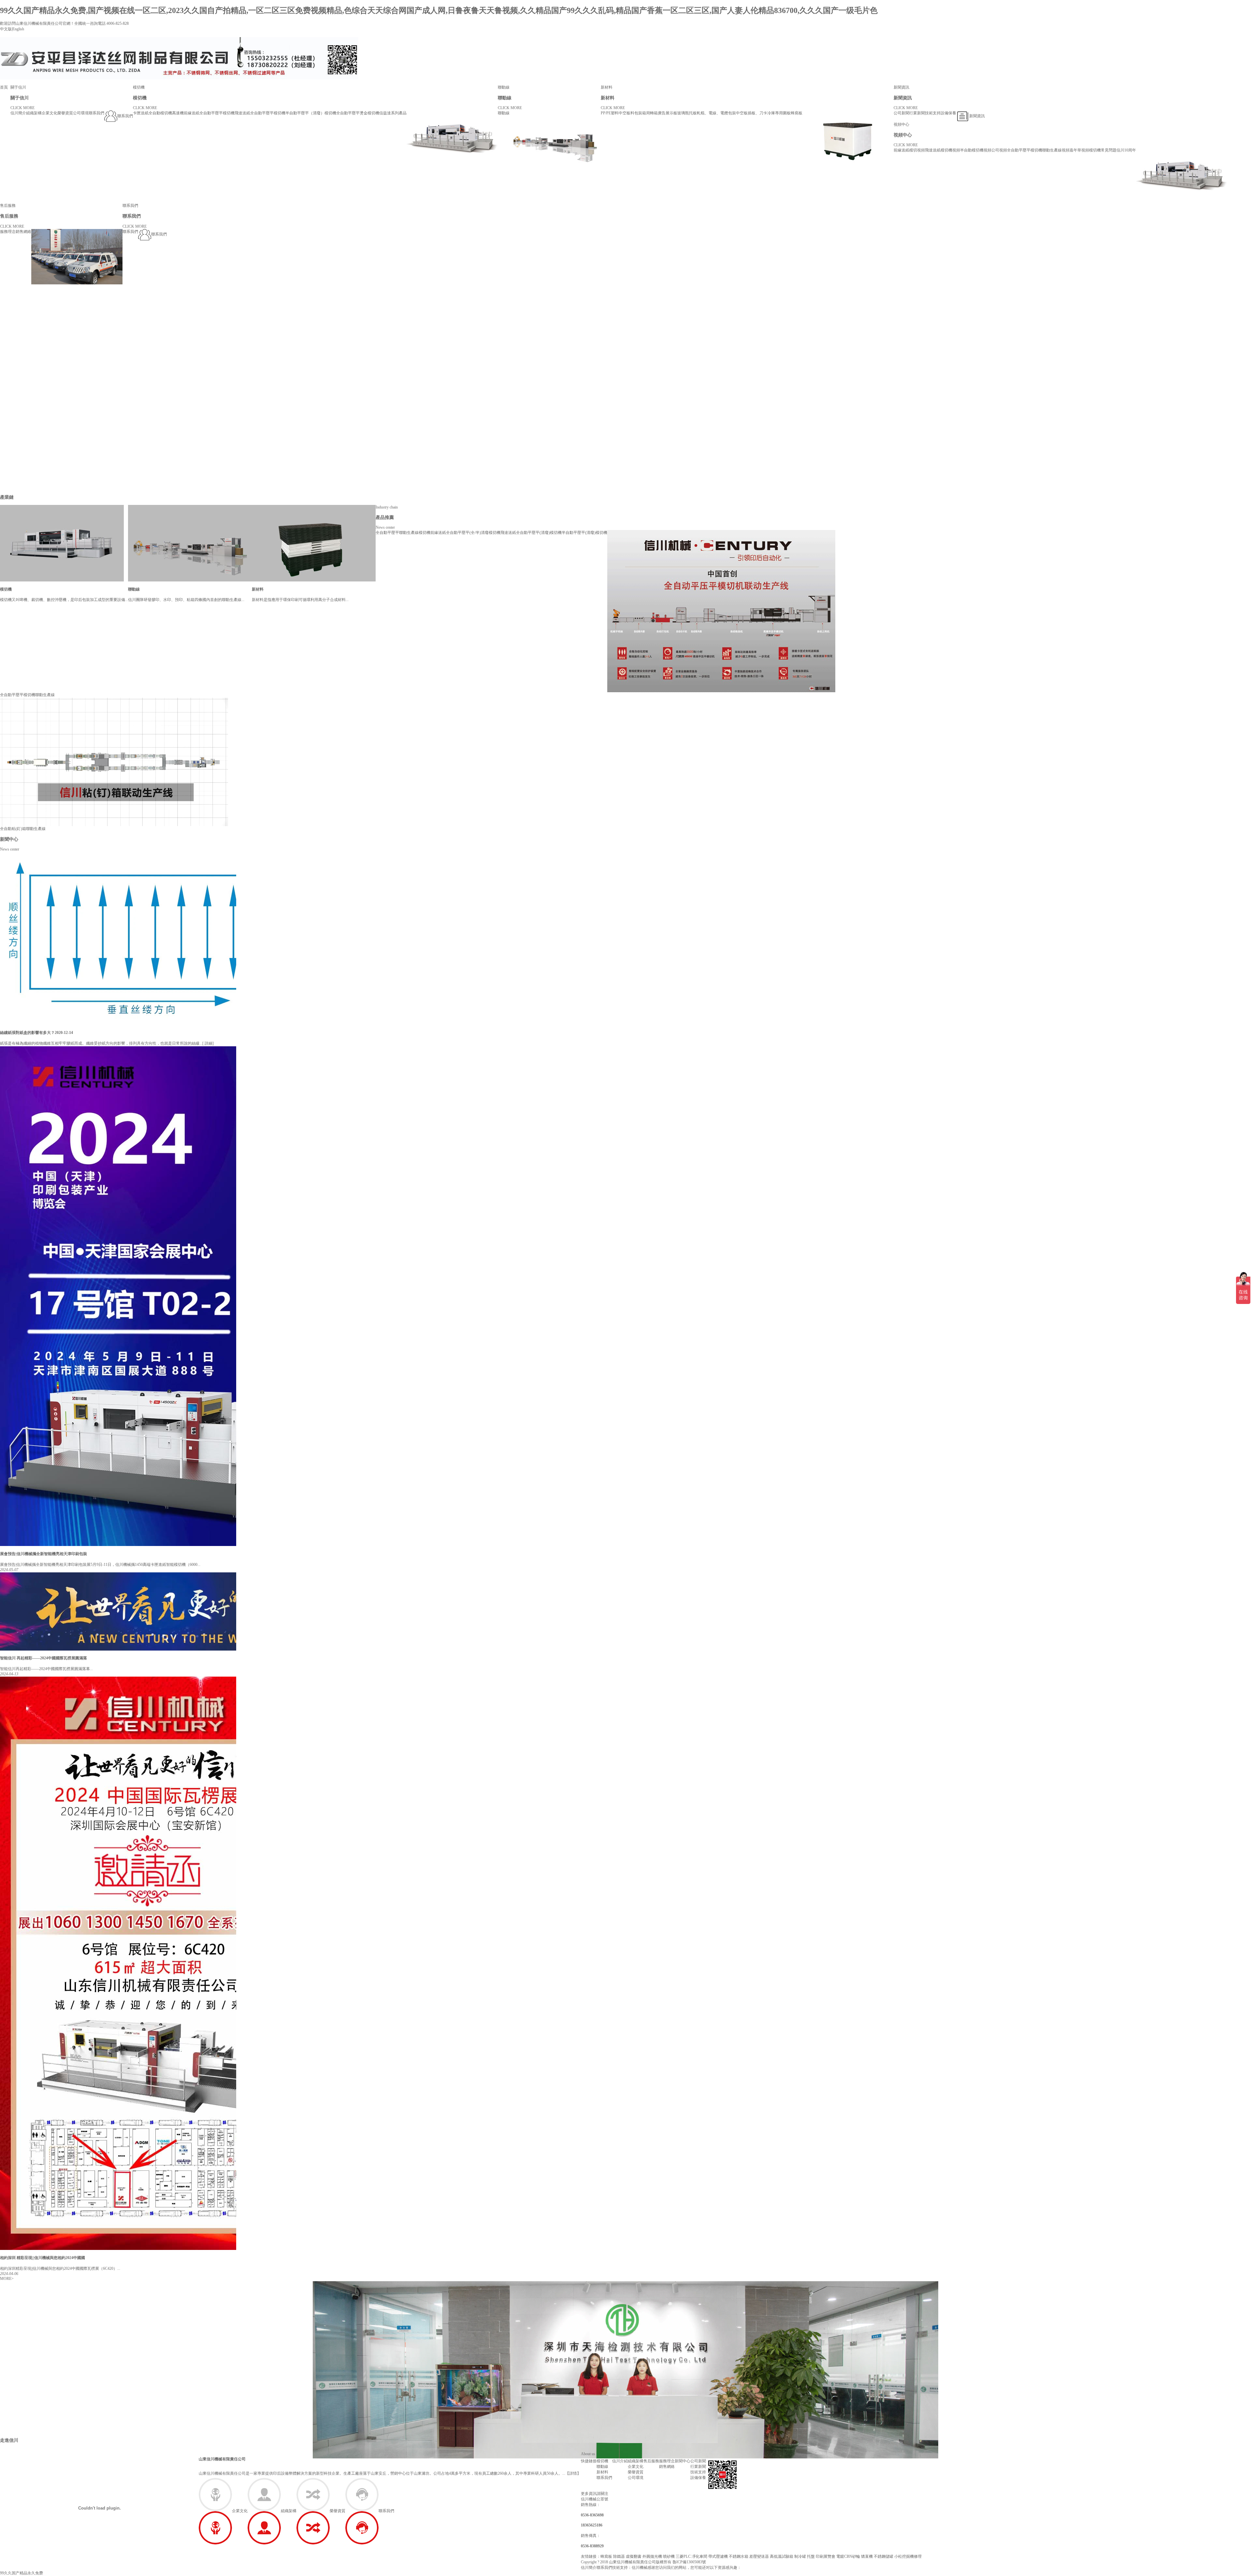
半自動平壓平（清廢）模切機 (311, 113)
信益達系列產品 (393, 113)
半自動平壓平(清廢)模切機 (584, 533)
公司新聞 (901, 113)
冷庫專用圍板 (779, 113)
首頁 (4, 87)
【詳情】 (573, 2473)
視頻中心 (901, 124)
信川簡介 (18, 113)
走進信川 (9, 2440)
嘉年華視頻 (1079, 150)
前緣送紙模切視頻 (909, 150)
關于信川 (18, 87)
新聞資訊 (901, 87)
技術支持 (933, 113)
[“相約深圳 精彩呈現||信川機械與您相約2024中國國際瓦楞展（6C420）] (147, 1963)
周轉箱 (652, 113)
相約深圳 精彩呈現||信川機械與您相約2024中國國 (43, 2258)
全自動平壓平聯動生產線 (397, 533)
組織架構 (34, 113)
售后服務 (8, 206)
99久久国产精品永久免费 (22, 2573)
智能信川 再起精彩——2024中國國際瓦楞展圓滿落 (43, 1658)
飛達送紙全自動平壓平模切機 (260, 113)
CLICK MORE (22, 108)
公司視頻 (999, 150)
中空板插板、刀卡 (752, 113)
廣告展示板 (668, 113)
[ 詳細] (208, 1043)
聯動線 (504, 87)
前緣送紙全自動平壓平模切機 (209, 113)
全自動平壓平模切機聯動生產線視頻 (1038, 150)
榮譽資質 (65, 113)
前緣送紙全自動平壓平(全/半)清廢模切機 (465, 533)
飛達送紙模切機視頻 (942, 150)
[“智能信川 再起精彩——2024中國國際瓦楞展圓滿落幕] (176, 1611)
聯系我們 (96, 113)
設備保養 (948, 113)
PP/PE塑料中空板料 (618, 113)
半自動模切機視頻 (976, 150)
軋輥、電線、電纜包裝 (716, 113)
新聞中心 (9, 839)
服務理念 (8, 232)
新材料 (607, 87)
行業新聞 (917, 113)
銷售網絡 (23, 232)
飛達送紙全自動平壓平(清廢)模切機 (531, 533)
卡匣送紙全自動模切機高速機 (158, 113)
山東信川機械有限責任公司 (222, 2459)
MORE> (7, 2279)
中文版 (6, 29)
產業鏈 (7, 497)
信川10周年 (1126, 150)
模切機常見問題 (1103, 150)
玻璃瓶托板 (687, 113)
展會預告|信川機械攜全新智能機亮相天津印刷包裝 (43, 1554)
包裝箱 (640, 113)
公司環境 (81, 113)
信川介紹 (620, 2461)
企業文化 (50, 113)
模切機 (139, 87)
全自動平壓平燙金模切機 (358, 113)
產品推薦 (385, 517)
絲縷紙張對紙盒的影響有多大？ (27, 1033)
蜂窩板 (797, 113)
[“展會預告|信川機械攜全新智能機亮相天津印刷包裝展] (176, 1295)
